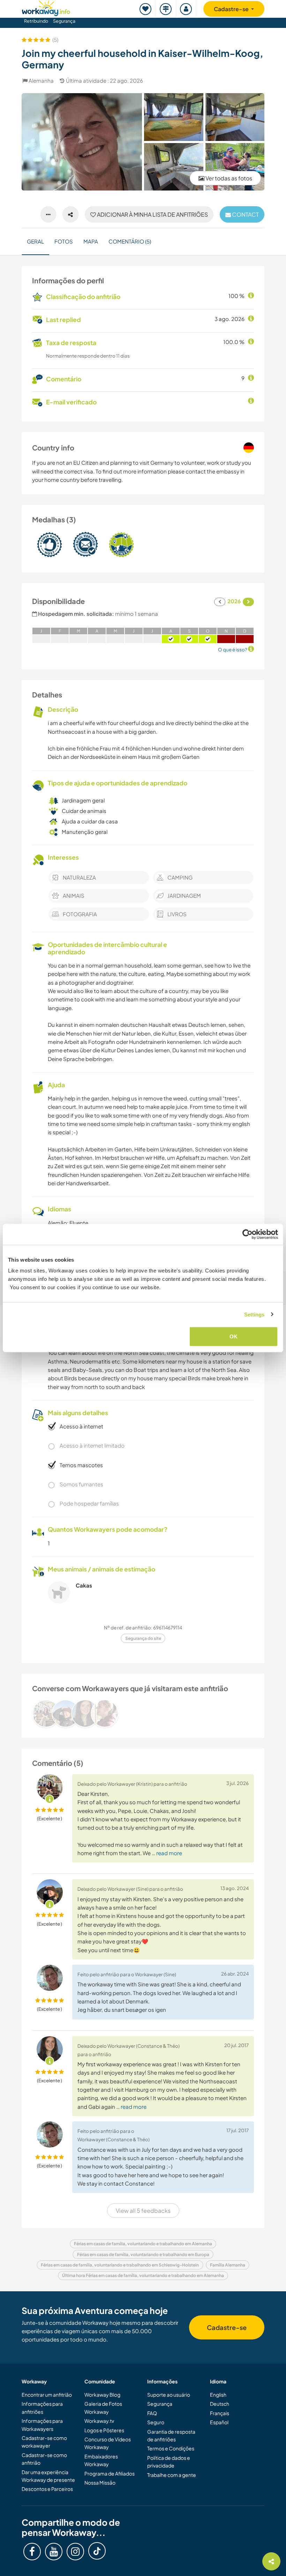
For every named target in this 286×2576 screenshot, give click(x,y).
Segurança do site (143, 1638)
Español (219, 2422)
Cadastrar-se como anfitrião (44, 2459)
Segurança (64, 21)
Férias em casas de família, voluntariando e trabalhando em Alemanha (143, 2244)
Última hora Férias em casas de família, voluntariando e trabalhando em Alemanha (143, 2275)
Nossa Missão (100, 2482)
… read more (167, 1853)
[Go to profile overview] (143, 1713)
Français (220, 2413)
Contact (245, 214)
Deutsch (220, 2404)
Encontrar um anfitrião (47, 2395)
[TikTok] (97, 2551)
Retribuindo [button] (36, 21)
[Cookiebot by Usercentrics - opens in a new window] (247, 1234)
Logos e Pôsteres (104, 2430)
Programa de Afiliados (110, 2473)
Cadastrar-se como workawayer (44, 2442)
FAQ (152, 2413)
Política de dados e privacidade (169, 2462)
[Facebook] (32, 2552)
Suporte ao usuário (169, 2395)
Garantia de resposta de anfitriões (171, 2435)
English (218, 2395)
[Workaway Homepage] (46, 7)
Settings (254, 1314)
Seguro (156, 2422)
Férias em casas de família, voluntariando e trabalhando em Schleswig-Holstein (120, 2265)
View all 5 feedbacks (143, 2211)
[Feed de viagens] (166, 9)
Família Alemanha (228, 2265)
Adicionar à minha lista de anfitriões (152, 214)
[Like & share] (70, 215)
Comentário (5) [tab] (130, 241)
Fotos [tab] (64, 241)
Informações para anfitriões (42, 2407)
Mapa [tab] (91, 241)
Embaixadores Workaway (101, 2460)
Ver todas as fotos (228, 178)
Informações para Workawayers (42, 2425)
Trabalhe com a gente (172, 2475)
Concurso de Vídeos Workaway (108, 2443)
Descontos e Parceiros (47, 2489)
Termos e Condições (171, 2448)
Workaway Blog (102, 2395)
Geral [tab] (35, 241)
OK (234, 1336)
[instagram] (75, 2552)
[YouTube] (54, 2552)
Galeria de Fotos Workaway (103, 2407)
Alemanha (41, 80)
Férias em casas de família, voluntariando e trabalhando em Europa (143, 2254)
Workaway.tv (99, 2421)
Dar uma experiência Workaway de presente (48, 2476)
